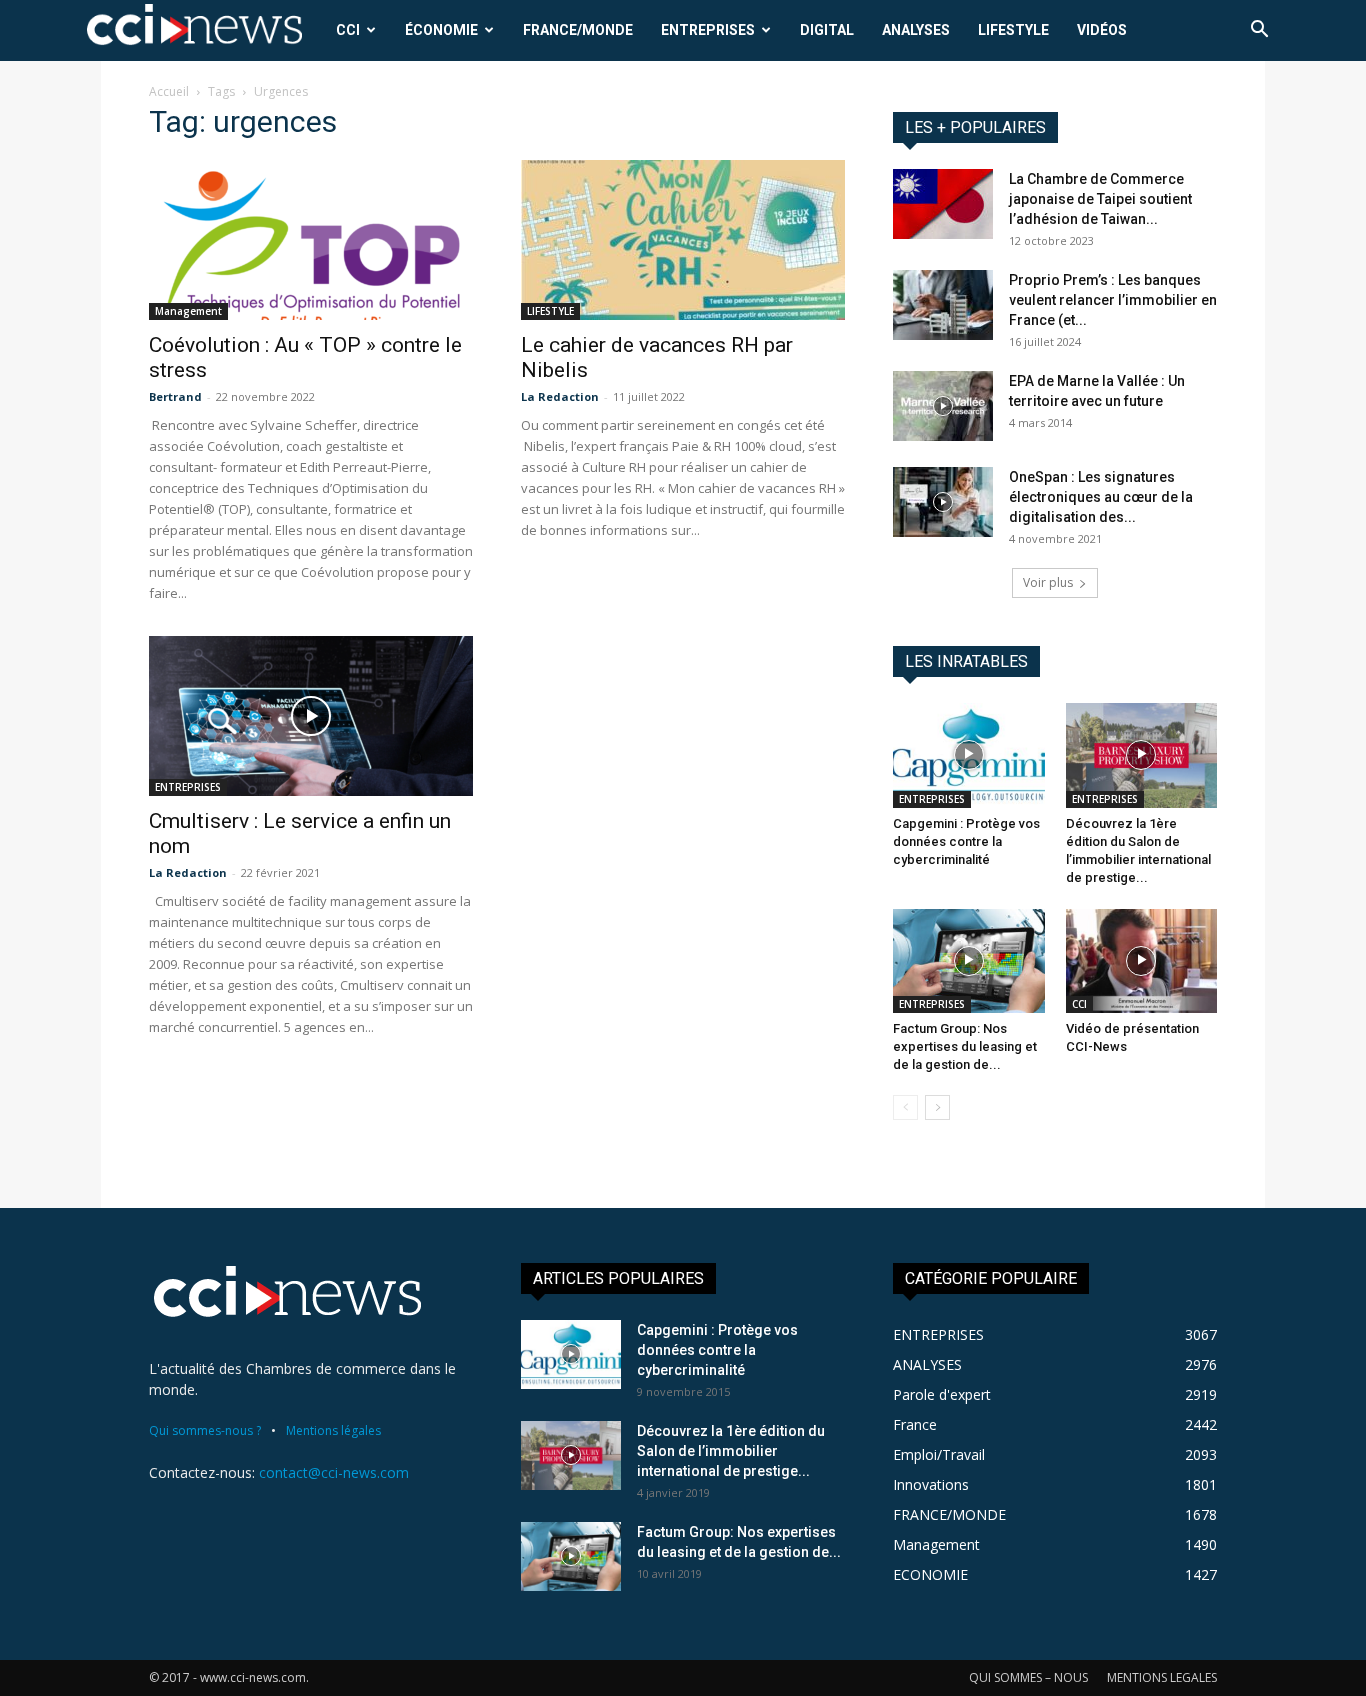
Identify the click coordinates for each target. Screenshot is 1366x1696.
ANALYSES (916, 30)
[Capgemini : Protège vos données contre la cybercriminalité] (969, 755)
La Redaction (560, 396)
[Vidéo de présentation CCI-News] (1142, 961)
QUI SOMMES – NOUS (1028, 1677)
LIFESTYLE (1013, 30)
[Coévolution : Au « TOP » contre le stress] (311, 240)
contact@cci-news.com (334, 1472)
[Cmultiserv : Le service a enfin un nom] (311, 716)
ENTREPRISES (708, 30)
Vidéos (1102, 30)
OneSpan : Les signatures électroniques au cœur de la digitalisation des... (1101, 497)
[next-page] (937, 1107)
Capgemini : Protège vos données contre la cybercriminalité (966, 841)
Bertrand (175, 396)
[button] (1259, 31)
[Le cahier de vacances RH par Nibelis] (683, 240)
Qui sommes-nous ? (205, 1430)
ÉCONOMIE (441, 30)
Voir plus (1048, 582)
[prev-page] (905, 1107)
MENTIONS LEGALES (1162, 1677)
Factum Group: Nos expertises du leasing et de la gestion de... (965, 1046)
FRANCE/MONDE (578, 30)
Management (188, 311)
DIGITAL (827, 30)
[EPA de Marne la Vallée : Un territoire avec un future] (943, 406)
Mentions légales (333, 1430)
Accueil (169, 91)
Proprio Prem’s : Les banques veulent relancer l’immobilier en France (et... (1113, 300)
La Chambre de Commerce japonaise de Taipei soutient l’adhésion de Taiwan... (1100, 199)
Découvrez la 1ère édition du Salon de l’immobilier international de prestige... (731, 1451)
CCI (348, 30)
